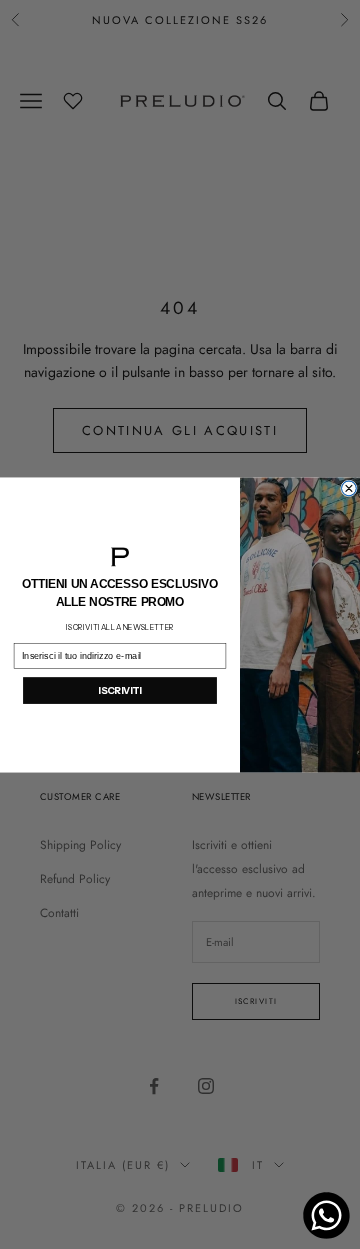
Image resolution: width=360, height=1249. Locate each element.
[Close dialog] (349, 488)
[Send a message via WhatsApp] (326, 1215)
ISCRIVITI (119, 690)
